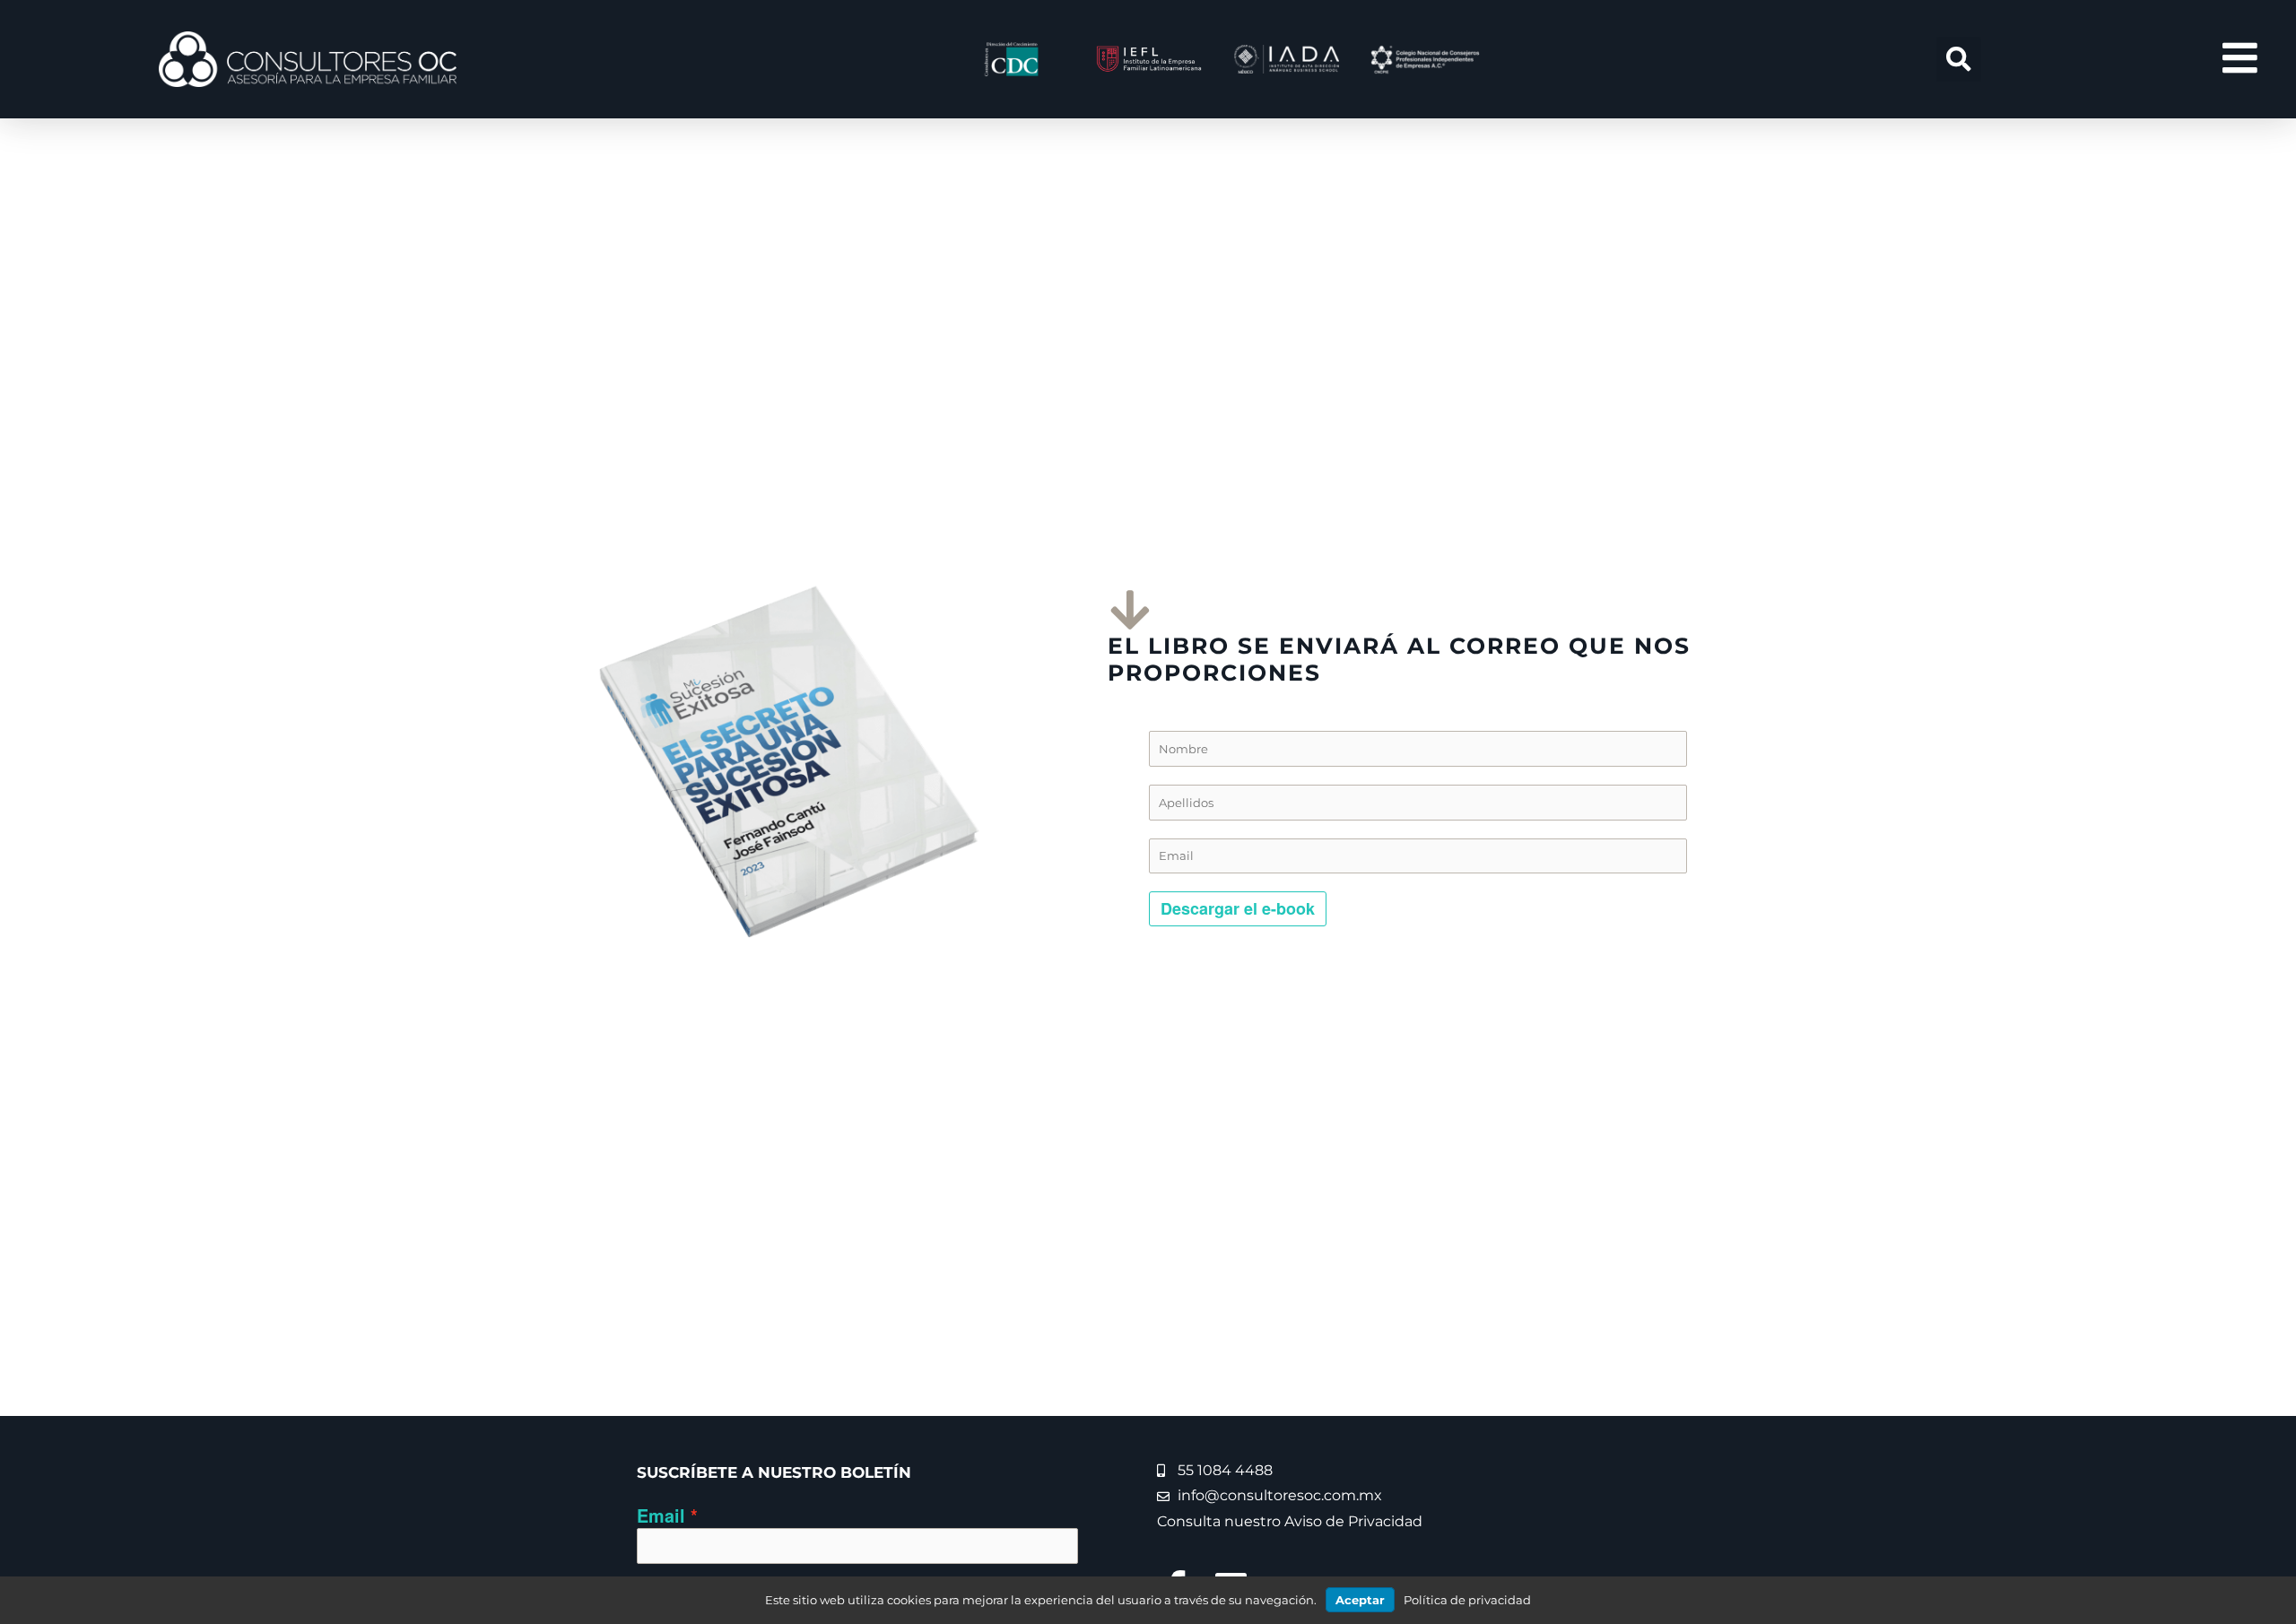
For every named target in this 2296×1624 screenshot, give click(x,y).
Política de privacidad (1467, 1600)
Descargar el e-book (1238, 908)
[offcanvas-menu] (2240, 59)
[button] (1959, 59)
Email (661, 1515)
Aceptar (1360, 1600)
